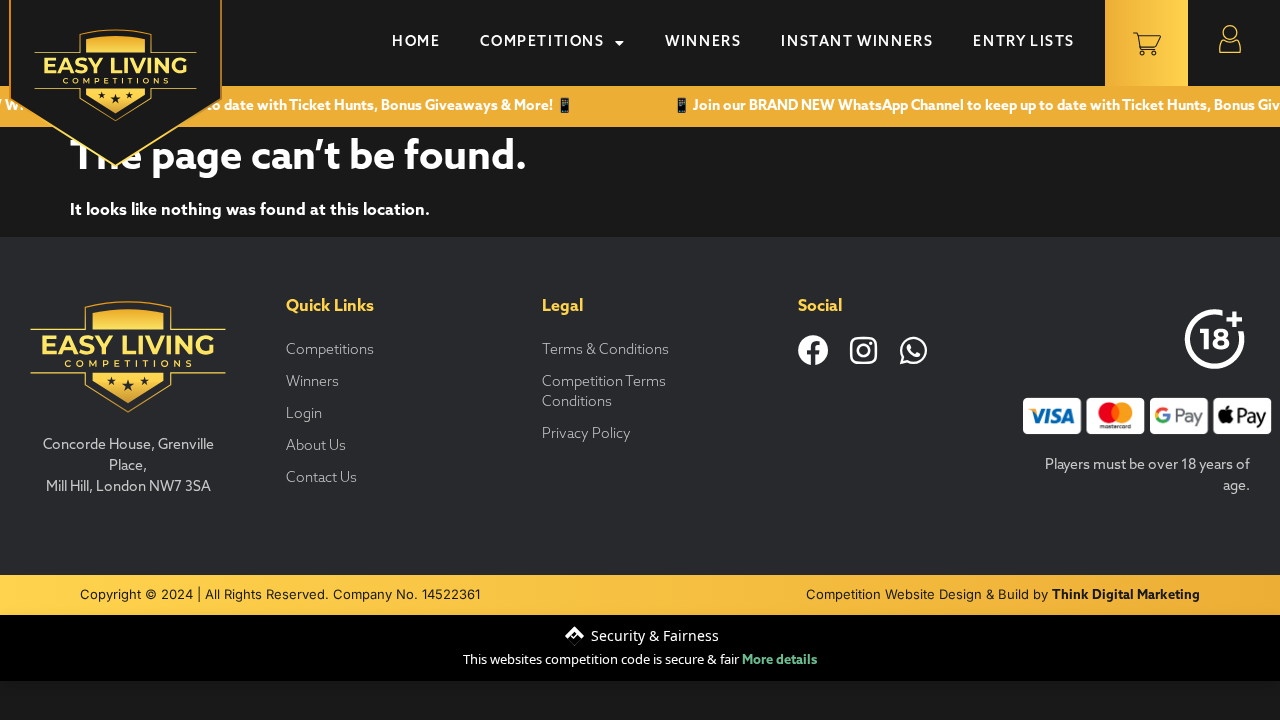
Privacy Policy (586, 434)
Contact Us (321, 478)
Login (304, 414)
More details (779, 660)
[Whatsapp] (913, 350)
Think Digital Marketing (1126, 595)
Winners (703, 42)
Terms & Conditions (605, 350)
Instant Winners (857, 42)
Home (416, 42)
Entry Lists (1024, 42)
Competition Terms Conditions (604, 392)
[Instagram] (863, 350)
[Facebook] (813, 350)
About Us (316, 446)
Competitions (542, 42)
